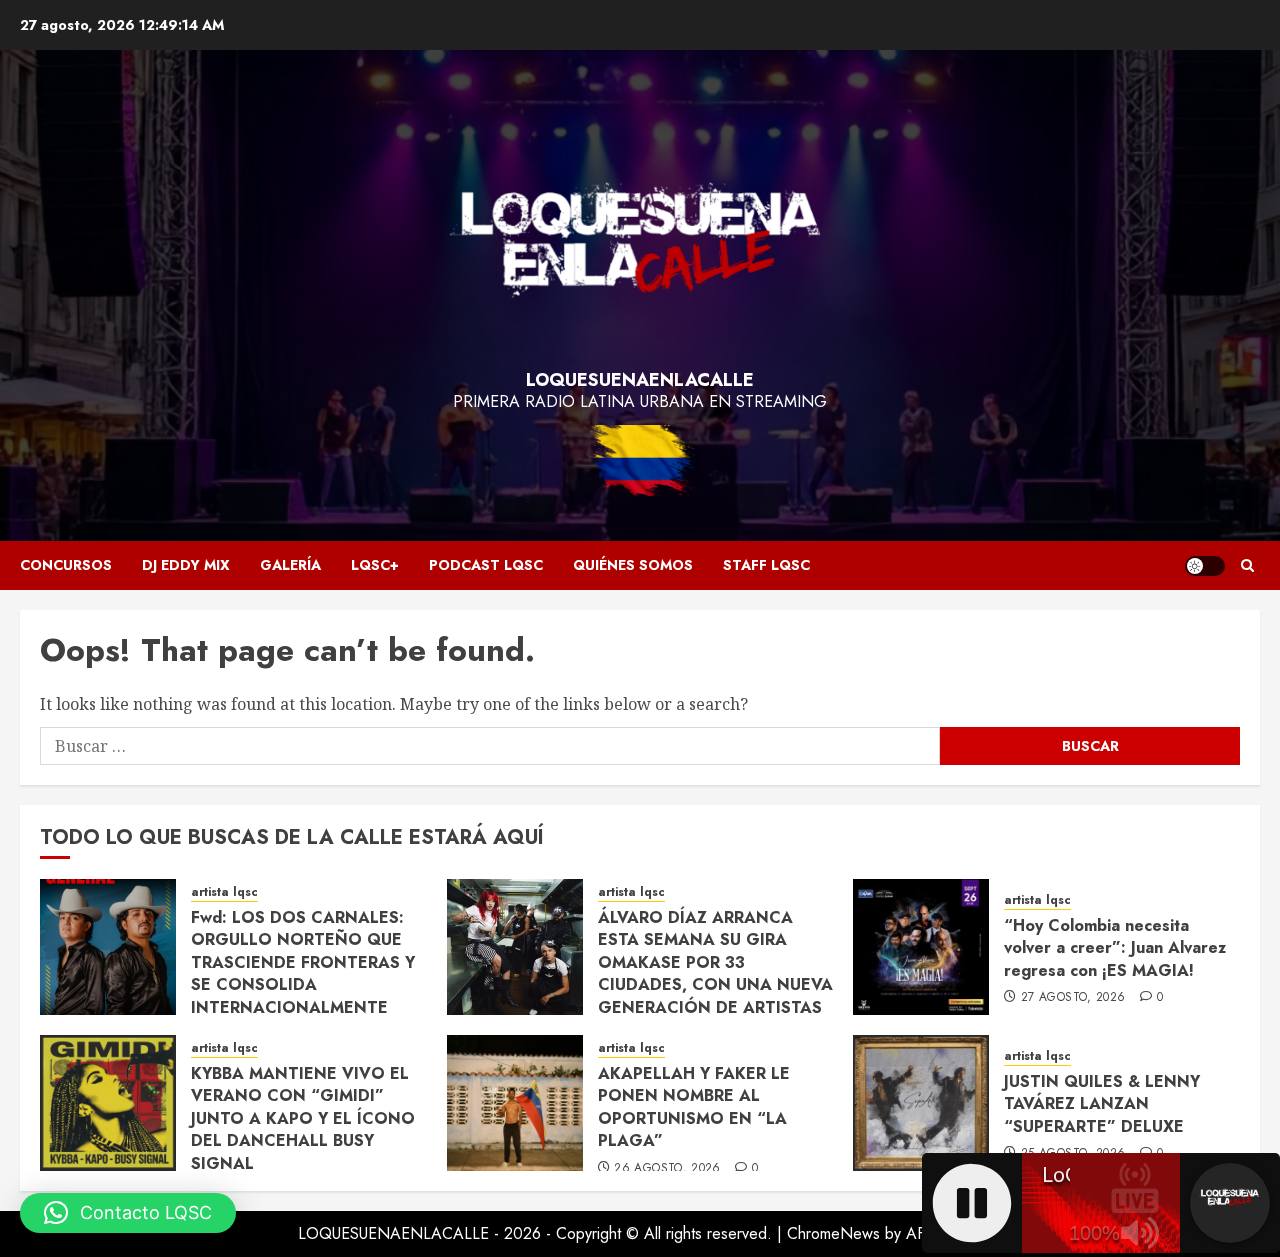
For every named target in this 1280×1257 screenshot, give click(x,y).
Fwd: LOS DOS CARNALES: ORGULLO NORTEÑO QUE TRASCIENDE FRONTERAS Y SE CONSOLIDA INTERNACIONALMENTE (303, 962)
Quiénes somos (633, 565)
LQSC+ (375, 565)
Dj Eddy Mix (186, 565)
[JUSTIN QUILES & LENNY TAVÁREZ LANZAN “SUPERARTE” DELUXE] (921, 1103)
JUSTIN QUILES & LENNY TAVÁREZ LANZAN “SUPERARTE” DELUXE (1102, 1104)
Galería (290, 565)
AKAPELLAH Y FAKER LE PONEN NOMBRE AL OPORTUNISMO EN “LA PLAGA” (694, 1107)
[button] (1247, 565)
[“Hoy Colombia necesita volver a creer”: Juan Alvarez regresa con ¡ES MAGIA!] (921, 947)
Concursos (66, 565)
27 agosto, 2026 (1073, 998)
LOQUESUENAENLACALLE (640, 380)
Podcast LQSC (486, 565)
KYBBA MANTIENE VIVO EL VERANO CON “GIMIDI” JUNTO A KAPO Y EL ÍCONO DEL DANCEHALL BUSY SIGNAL (303, 1118)
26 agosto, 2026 (667, 1169)
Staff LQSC (766, 565)
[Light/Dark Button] (1205, 566)
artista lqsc (224, 892)
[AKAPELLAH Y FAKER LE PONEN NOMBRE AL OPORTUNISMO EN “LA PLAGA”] (515, 1103)
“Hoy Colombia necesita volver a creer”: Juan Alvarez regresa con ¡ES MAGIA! (1115, 948)
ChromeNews (833, 1233)
